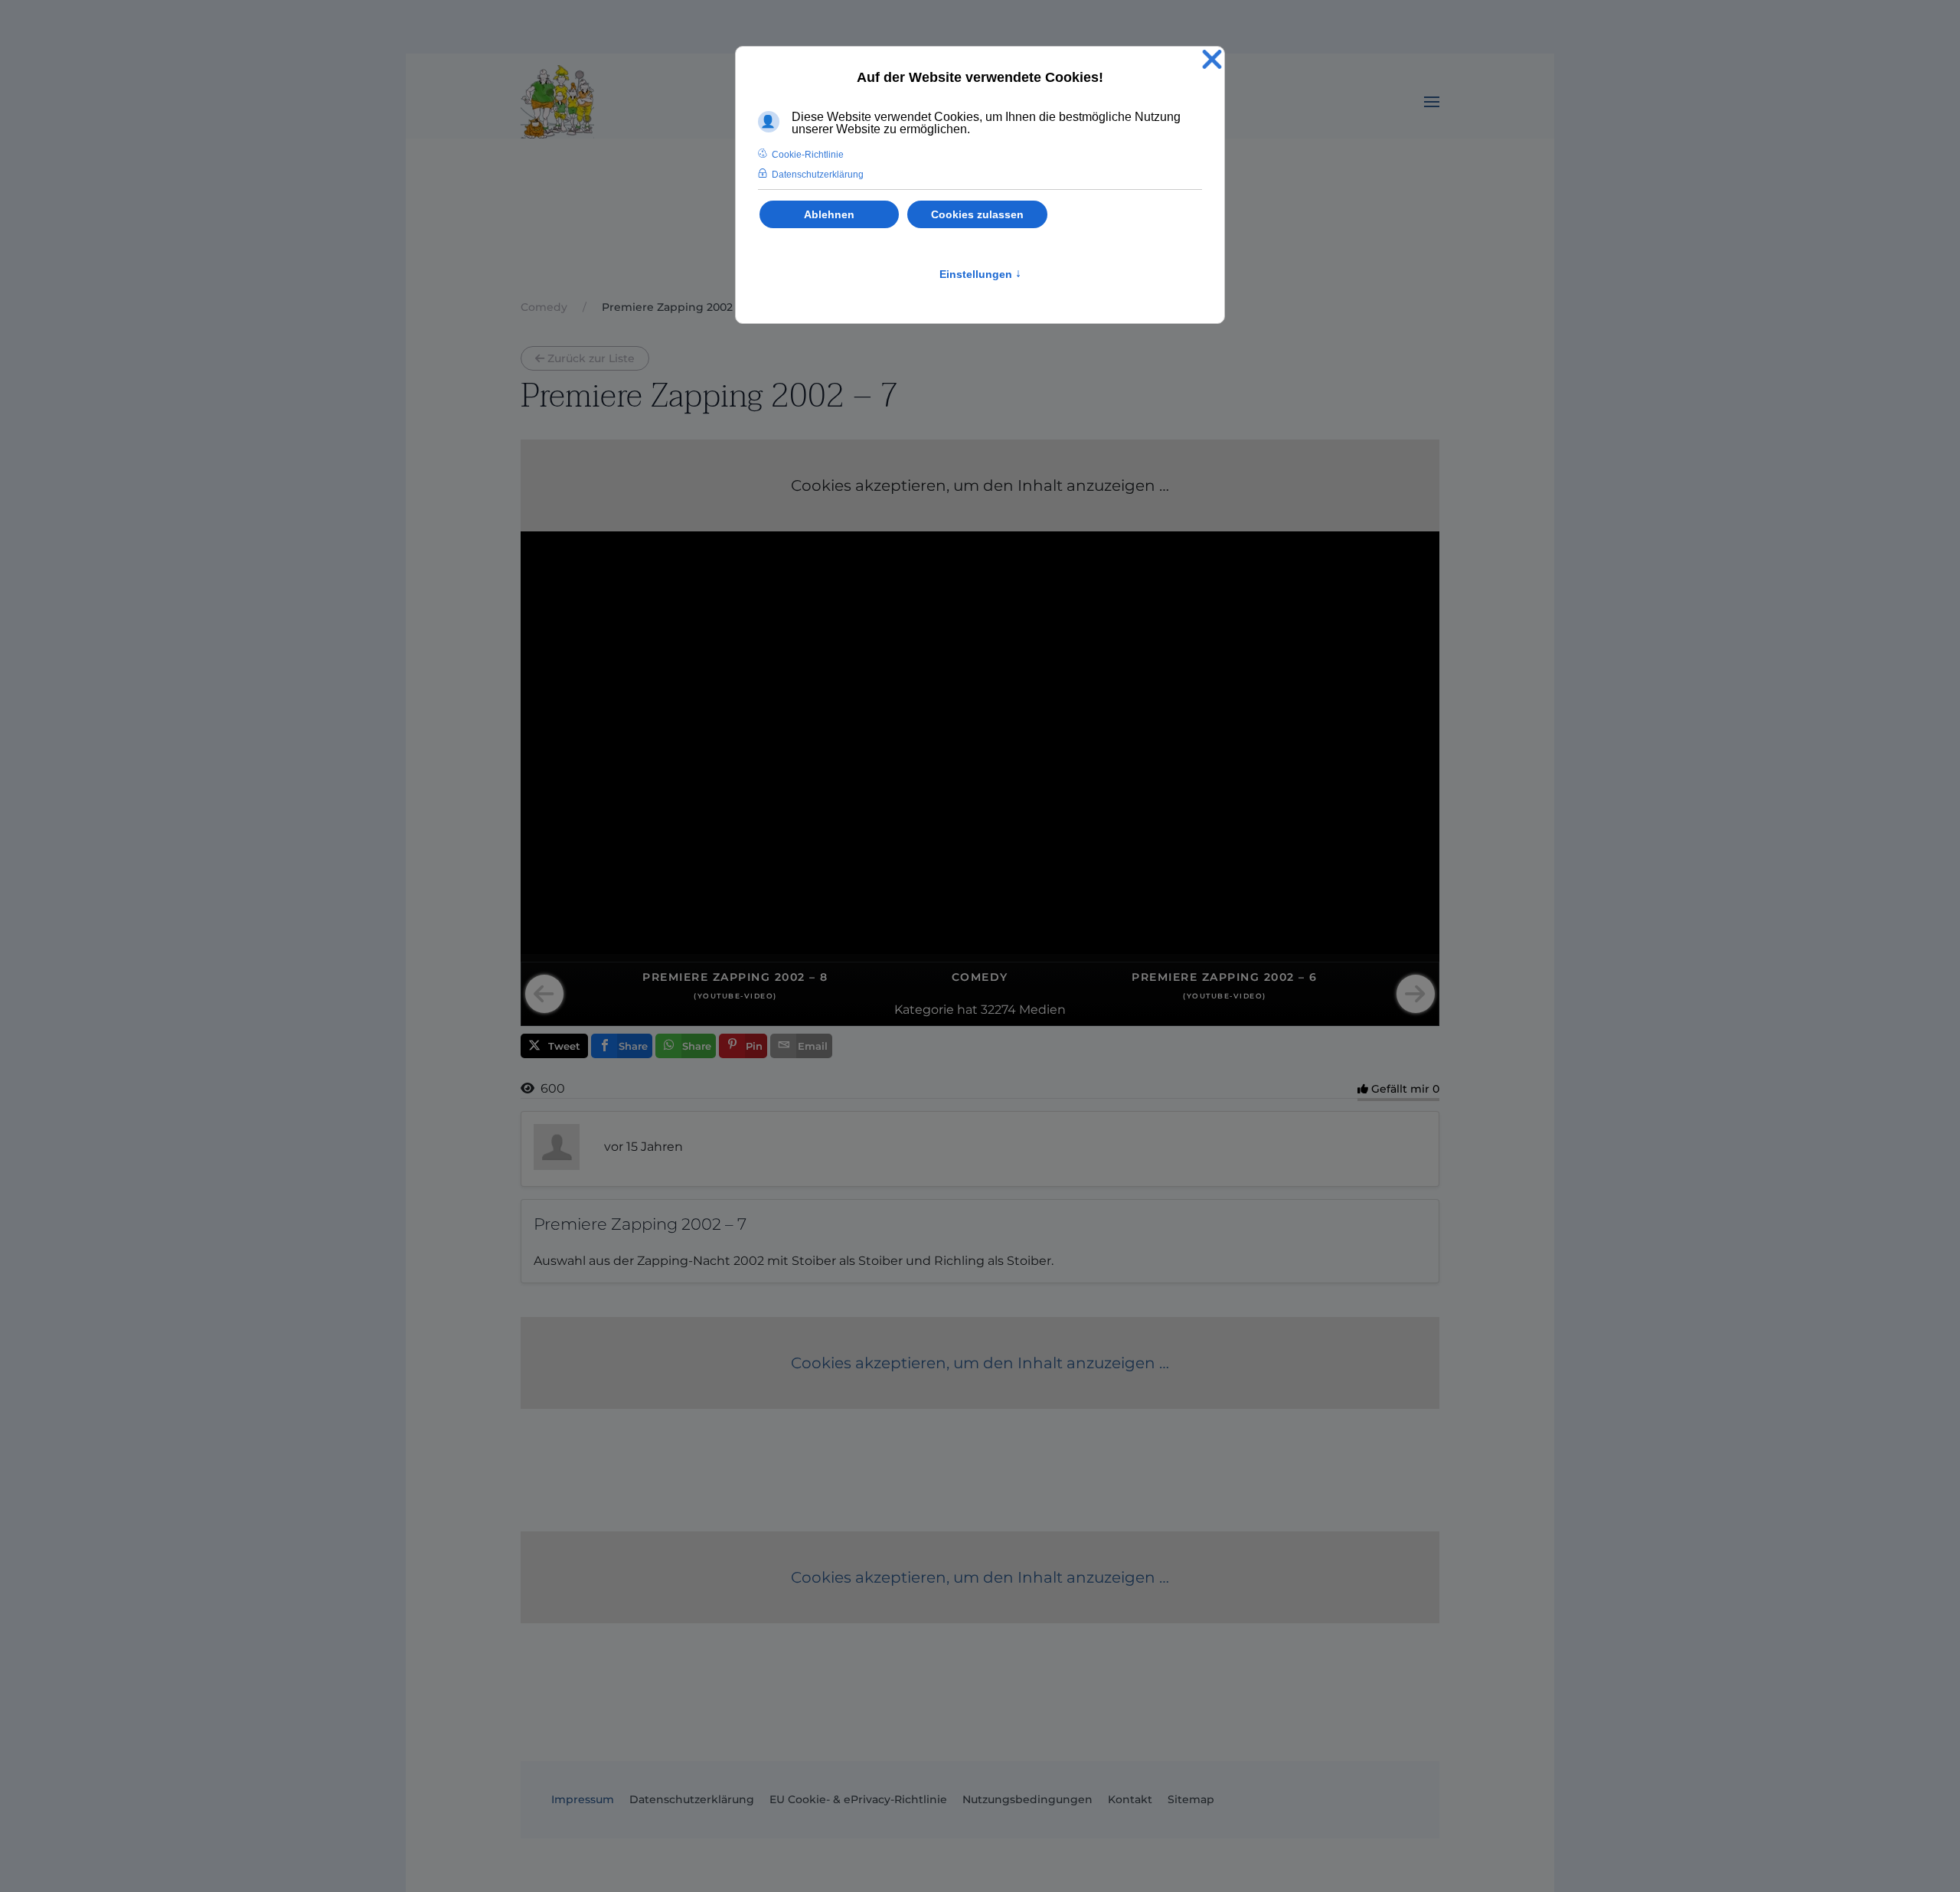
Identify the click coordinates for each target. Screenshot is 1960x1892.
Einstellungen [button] (980, 274)
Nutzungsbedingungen (1027, 1799)
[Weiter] (1416, 994)
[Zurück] (544, 994)
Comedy (980, 977)
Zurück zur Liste (591, 358)
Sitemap (1191, 1799)
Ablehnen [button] (829, 214)
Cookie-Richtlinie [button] (808, 155)
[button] (1432, 102)
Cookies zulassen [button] (977, 214)
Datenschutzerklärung (692, 1799)
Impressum (583, 1799)
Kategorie (924, 1010)
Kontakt (1130, 1799)
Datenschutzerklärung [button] (818, 175)
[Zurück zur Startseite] (557, 102)
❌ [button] (1212, 60)
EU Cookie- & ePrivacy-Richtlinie (858, 1799)
